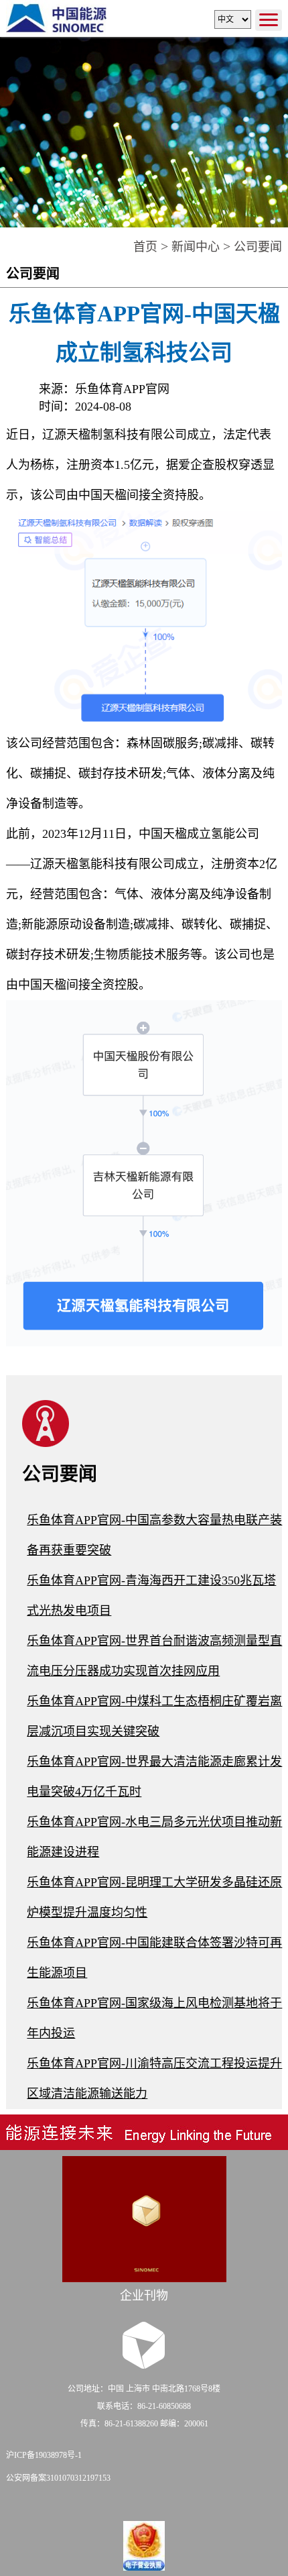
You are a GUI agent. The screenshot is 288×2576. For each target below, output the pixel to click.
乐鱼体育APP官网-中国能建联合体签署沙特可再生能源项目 (154, 1958)
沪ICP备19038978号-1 (44, 2455)
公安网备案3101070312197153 (58, 2478)
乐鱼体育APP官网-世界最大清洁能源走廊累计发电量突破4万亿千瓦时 (154, 1777)
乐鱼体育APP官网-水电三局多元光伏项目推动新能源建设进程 (154, 1837)
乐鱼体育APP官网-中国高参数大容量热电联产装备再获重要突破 (154, 1535)
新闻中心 (196, 247)
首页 (145, 247)
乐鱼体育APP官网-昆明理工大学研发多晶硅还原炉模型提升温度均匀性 (154, 1897)
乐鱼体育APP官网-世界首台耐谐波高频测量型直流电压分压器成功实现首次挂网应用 (154, 1656)
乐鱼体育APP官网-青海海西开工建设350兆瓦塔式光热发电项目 (151, 1596)
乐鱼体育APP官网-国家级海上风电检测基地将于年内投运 (154, 2018)
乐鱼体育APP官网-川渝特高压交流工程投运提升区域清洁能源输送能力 (154, 2079)
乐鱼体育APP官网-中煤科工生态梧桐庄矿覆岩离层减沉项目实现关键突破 (154, 1716)
